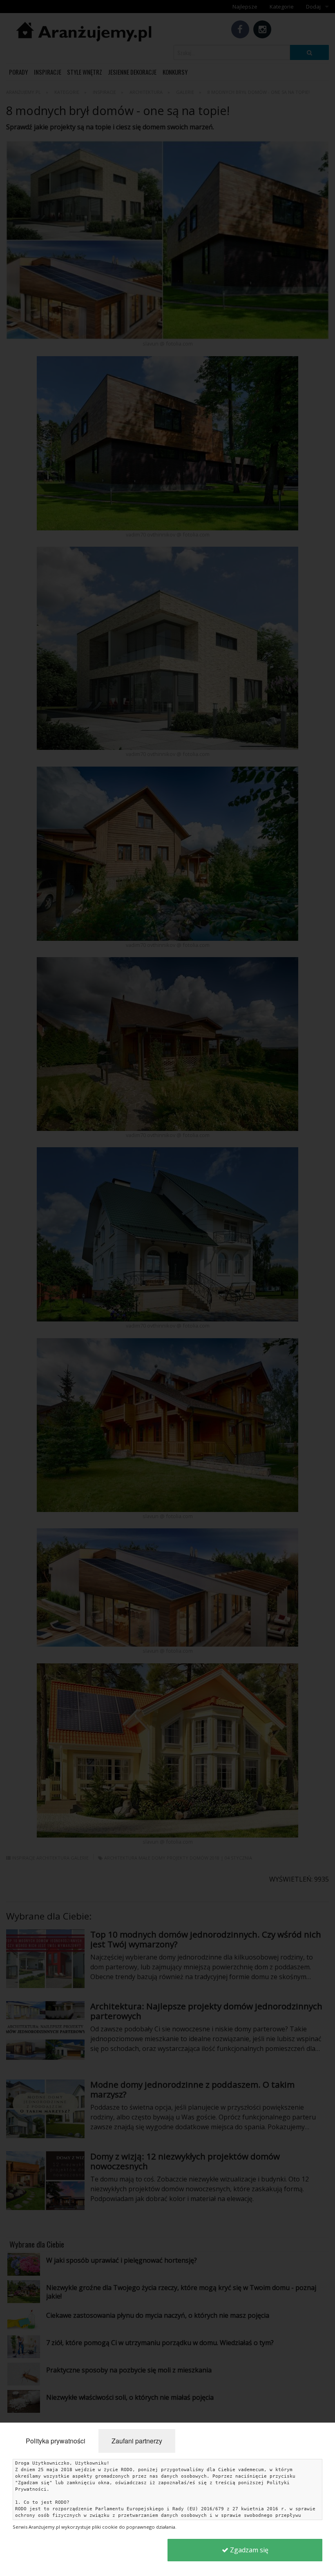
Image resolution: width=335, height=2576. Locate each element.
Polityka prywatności (56, 2441)
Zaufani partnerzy (137, 2441)
